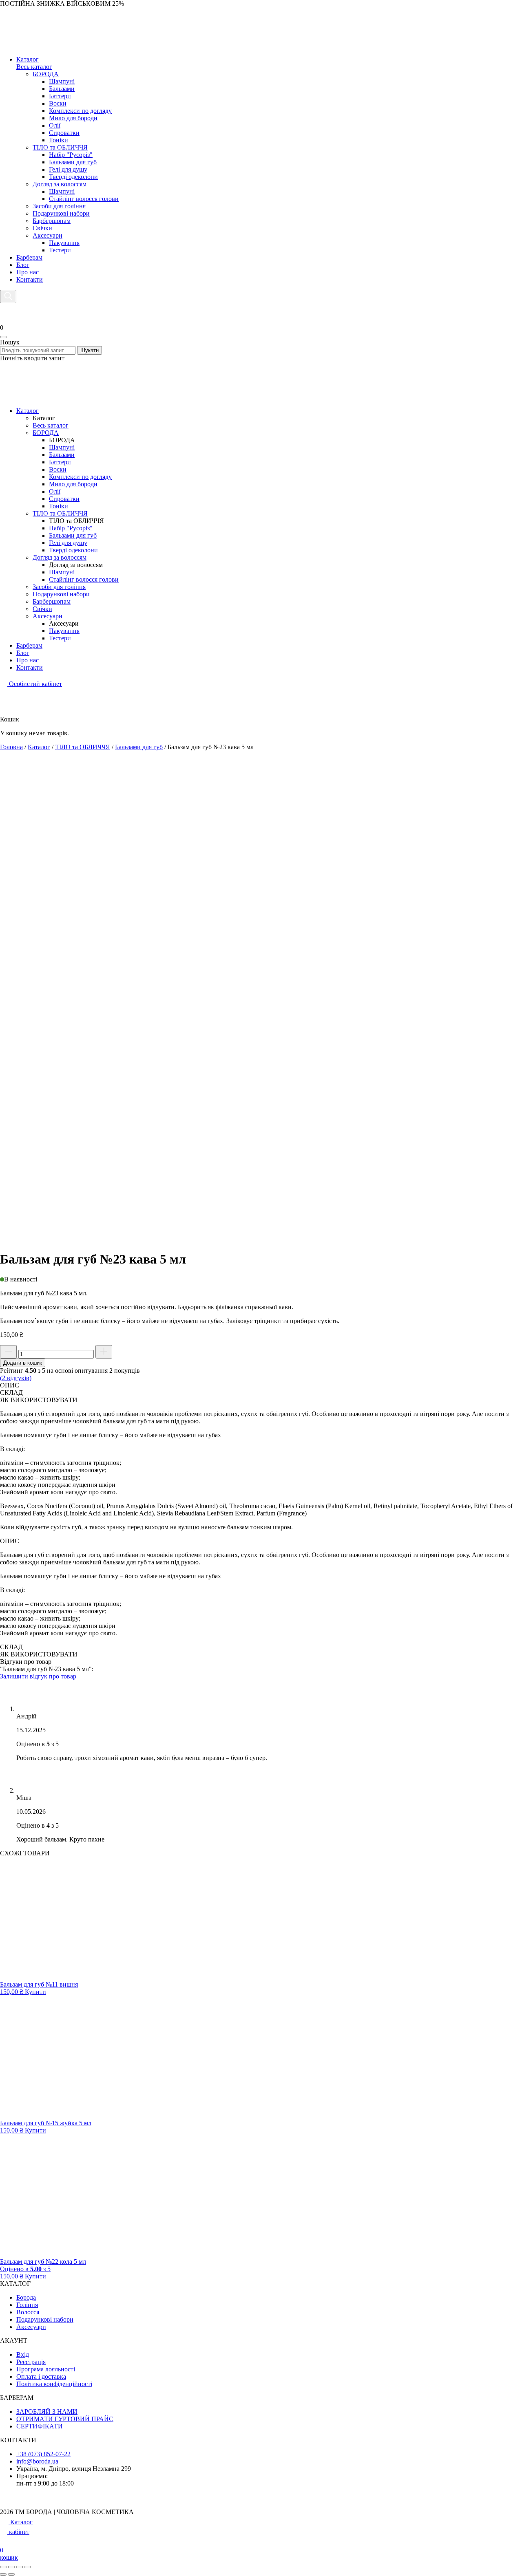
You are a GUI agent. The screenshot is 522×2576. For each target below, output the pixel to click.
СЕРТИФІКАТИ (40, 2426)
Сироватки (64, 499)
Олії (55, 491)
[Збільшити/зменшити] (3, 2567)
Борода (26, 2297)
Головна (11, 747)
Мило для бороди (73, 484)
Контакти (30, 279)
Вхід (23, 2354)
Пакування (64, 631)
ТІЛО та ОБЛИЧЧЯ (60, 513)
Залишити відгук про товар (38, 1676)
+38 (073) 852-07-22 (43, 2454)
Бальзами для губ (73, 535)
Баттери (60, 462)
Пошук (10, 342)
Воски (58, 469)
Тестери (60, 638)
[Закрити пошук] (3, 337)
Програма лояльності (46, 2369)
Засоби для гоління (59, 587)
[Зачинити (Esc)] (28, 2567)
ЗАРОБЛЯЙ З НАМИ (47, 2412)
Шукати (90, 350)
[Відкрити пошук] (8, 297)
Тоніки (59, 506)
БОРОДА (46, 433)
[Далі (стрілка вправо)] (11, 2574)
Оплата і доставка (41, 2376)
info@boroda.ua (37, 2461)
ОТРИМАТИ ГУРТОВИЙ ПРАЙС (65, 2419)
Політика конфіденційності (54, 2384)
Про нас (28, 272)
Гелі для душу (68, 543)
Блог (23, 265)
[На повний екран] (11, 2567)
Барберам (29, 257)
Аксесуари (48, 616)
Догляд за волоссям (60, 557)
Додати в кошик (23, 1363)
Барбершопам (52, 601)
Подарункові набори (61, 594)
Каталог (28, 59)
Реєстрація (31, 2362)
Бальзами (62, 455)
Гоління (27, 2305)
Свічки (42, 609)
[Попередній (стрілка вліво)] (3, 2574)
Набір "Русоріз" (71, 528)
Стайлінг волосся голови (84, 579)
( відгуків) (16, 1378)
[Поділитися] (20, 2567)
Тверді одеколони (73, 550)
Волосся (28, 2312)
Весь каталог (34, 67)
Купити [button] (35, 1992)
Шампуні (62, 447)
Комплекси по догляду (80, 477)
